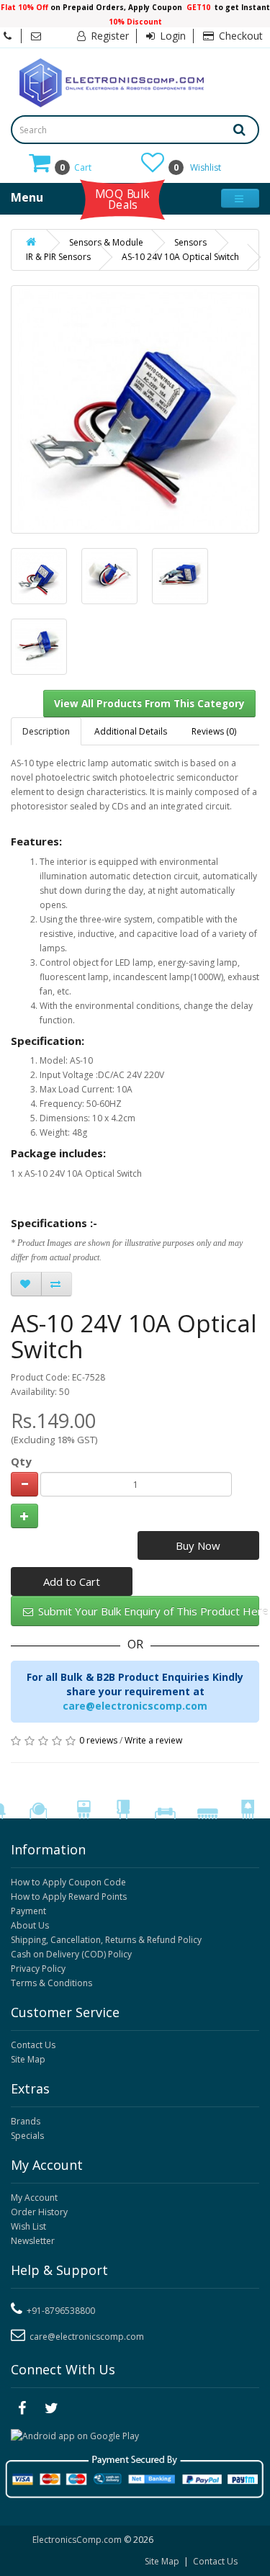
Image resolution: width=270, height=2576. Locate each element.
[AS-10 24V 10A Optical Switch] (39, 576)
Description (46, 731)
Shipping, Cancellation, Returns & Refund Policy (106, 1940)
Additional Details (131, 731)
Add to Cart (72, 1581)
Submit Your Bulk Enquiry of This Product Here (147, 1611)
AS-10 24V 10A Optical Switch (180, 257)
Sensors (190, 242)
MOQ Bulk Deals (122, 199)
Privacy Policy (38, 1969)
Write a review (153, 1740)
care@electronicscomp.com (135, 1706)
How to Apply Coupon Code (68, 1882)
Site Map (28, 2059)
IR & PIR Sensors (58, 257)
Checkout (239, 36)
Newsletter (33, 2241)
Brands (26, 2121)
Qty (21, 1461)
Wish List (28, 2226)
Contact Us (33, 2045)
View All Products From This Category (149, 704)
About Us (30, 1925)
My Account (34, 2198)
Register (108, 36)
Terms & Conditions (51, 1983)
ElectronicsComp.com (78, 2540)
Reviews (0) (214, 731)
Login (171, 36)
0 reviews (98, 1740)
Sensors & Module (106, 242)
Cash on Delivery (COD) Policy (71, 1954)
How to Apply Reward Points (69, 1897)
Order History (39, 2212)
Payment (28, 1911)
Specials (27, 2136)
